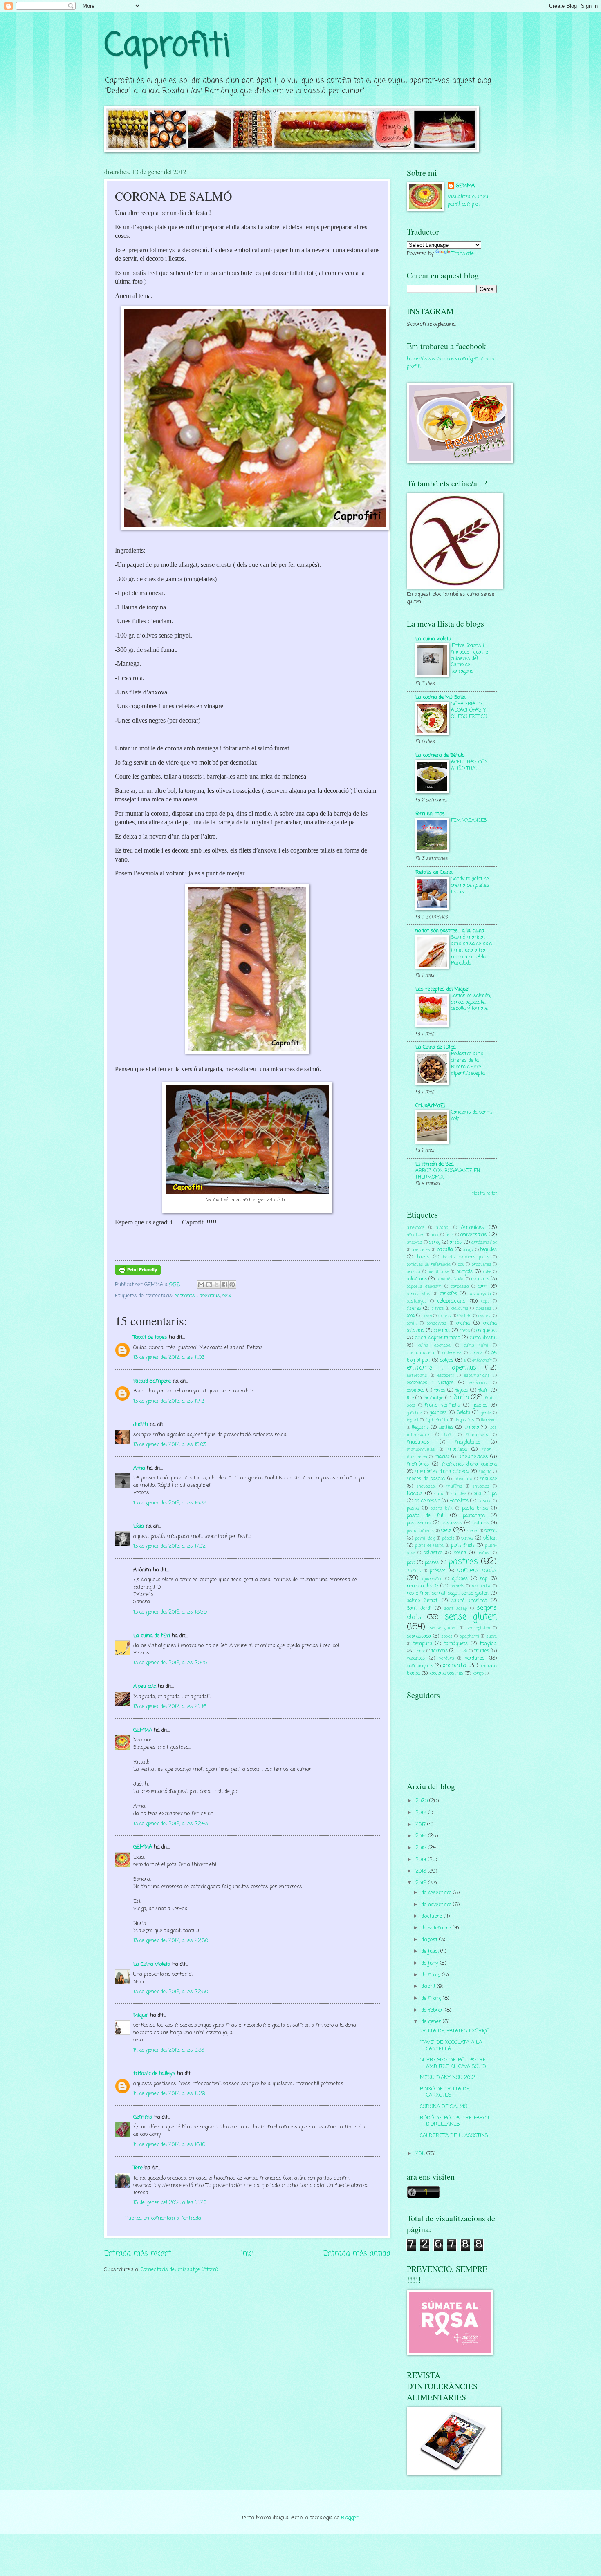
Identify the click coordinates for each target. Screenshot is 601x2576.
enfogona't (482, 1361)
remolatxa (482, 1586)
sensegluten (478, 1628)
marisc (442, 1457)
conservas (437, 1323)
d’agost (430, 1940)
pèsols (448, 1538)
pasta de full (426, 1516)
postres (463, 1562)
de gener (432, 2022)
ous (478, 1494)
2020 (422, 1801)
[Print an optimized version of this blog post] (138, 1273)
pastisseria (419, 1523)
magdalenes (468, 1442)
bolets (423, 1257)
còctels (444, 1316)
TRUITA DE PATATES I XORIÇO (455, 2031)
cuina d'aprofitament (437, 1338)
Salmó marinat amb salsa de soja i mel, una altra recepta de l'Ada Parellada (471, 950)
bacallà (445, 1250)
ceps (486, 1301)
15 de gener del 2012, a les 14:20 (170, 2203)
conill (412, 1323)
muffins (454, 1486)
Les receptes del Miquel (442, 989)
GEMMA (143, 1730)
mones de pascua (426, 1479)
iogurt (413, 1420)
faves (440, 1390)
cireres (414, 1309)
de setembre (437, 1928)
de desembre (437, 1893)
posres (432, 1563)
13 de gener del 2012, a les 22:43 (170, 1824)
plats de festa (429, 1546)
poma (460, 1553)
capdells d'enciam (424, 1287)
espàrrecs (479, 1383)
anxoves (415, 1242)
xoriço (478, 1674)
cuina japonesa (434, 1345)
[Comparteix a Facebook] (224, 1285)
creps (465, 1331)
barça (468, 1250)
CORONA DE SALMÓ (444, 2107)
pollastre (433, 1553)
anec (435, 1235)
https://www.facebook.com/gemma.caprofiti (451, 363)
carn (483, 1287)
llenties (446, 1428)
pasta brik (442, 1508)
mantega (457, 1450)
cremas (442, 1331)
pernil (491, 1531)
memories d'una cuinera (469, 1464)
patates (481, 1523)
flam (483, 1390)
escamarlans (477, 1376)
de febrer (433, 2010)
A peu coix (145, 1686)
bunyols (464, 1272)
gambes (438, 1413)
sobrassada (419, 1636)
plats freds (463, 1546)
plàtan (490, 1538)
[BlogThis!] (209, 1285)
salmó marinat (469, 1601)
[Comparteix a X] (217, 1285)
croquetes (487, 1331)
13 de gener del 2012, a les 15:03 (170, 1445)
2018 (422, 1813)
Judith (141, 1425)
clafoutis (460, 1309)
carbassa (460, 1287)
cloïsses (484, 1309)
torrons (440, 1651)
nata (439, 1494)
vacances (416, 1658)
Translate (463, 254)
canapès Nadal (451, 1279)
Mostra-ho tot (484, 1194)
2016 (422, 1836)
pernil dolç (425, 1538)
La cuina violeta (433, 639)
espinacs (416, 1390)
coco (428, 1316)
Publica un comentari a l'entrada (163, 2218)
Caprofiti (167, 46)
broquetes (482, 1265)
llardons (489, 1420)
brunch (414, 1272)
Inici (247, 2254)
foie (410, 1398)
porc (411, 1563)
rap (484, 1579)
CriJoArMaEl (430, 1106)
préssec (437, 1571)
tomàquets (456, 1644)
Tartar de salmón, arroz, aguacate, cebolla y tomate (471, 1002)
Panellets (459, 1501)
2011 (421, 2154)
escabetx (446, 1376)
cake (487, 1272)
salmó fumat (422, 1601)
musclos (481, 1486)
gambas (415, 1413)
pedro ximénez (421, 1531)
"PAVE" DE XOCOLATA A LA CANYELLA (451, 2046)
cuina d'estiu (483, 1338)
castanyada (480, 1294)
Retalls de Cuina (434, 872)
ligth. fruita (437, 1420)
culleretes (452, 1353)
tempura (423, 1644)
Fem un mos (430, 814)
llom (448, 1435)
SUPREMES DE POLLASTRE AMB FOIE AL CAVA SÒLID (453, 2063)
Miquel (141, 2015)
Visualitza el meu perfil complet (468, 200)
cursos (476, 1353)
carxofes (449, 1294)
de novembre (437, 1905)
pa (494, 1494)
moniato (464, 1479)
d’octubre (433, 1916)
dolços (447, 1360)
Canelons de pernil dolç (471, 1116)
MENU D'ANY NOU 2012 (447, 2078)
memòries (418, 1464)
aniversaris (474, 1235)
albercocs (416, 1228)
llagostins (464, 1420)
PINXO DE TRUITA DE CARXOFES (445, 2092)
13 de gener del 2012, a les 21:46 (170, 1707)
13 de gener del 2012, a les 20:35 (170, 1663)
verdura (447, 1658)
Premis (414, 1571)
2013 (422, 1871)
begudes (488, 1250)
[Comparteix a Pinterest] (232, 1285)
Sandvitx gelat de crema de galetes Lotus (470, 885)
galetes (480, 1405)
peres (473, 1531)
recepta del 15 (423, 1586)
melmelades (474, 1457)
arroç (434, 1242)
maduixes (418, 1442)
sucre (491, 1636)
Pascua (485, 1501)
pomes (484, 1553)
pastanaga (474, 1516)
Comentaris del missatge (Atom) (179, 2270)
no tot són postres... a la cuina (450, 931)
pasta (413, 1508)
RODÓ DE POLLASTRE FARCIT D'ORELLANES (455, 2121)
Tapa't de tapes (150, 1337)
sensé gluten (443, 1628)
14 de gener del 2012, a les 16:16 (169, 2145)
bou (461, 1265)
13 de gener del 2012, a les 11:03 (169, 1357)
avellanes (421, 1250)
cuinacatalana (420, 1353)
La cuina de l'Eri (152, 1636)
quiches (460, 1579)
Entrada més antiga (357, 2254)
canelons (480, 1279)
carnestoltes (419, 1294)
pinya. (467, 1538)
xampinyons (420, 1666)
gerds (486, 1413)
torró (420, 1651)
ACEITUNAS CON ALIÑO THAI (469, 765)
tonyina (488, 1644)
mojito (485, 1472)
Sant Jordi (419, 1609)
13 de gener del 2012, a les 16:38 (170, 1503)
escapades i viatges (430, 1383)
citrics (438, 1309)
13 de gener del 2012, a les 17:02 (169, 1546)
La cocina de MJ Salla (441, 697)
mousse (488, 1479)
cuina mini (476, 1345)
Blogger (350, 2518)
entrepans (417, 1376)
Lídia (139, 1526)
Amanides (472, 1228)
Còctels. (465, 1316)
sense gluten (471, 1617)
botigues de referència (429, 1265)
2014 (422, 1860)
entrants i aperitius (197, 1296)
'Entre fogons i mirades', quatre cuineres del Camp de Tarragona (470, 659)
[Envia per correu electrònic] (201, 1285)
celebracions (451, 1301)
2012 (422, 1883)
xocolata (454, 1666)
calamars (417, 1279)
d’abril (429, 1986)
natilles (459, 1494)
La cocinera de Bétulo (440, 755)
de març (432, 1998)
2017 (421, 1825)
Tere (138, 2168)
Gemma (143, 2117)
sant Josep (456, 1609)
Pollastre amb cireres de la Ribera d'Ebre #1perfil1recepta (468, 1064)
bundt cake (438, 1272)
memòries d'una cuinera (442, 1472)
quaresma (433, 1579)
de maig (432, 1975)
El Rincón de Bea (435, 1164)
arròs (456, 1242)
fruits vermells (442, 1405)
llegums (420, 1428)
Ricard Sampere (152, 1381)
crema (463, 1323)
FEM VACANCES (469, 820)
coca (411, 1316)
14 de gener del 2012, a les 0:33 (169, 2050)
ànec (450, 1235)
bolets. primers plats (466, 1257)
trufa (462, 1651)
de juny (431, 1963)
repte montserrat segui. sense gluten (448, 1593)
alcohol (443, 1228)
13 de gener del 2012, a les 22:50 (171, 1941)
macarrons (477, 1435)
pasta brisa (475, 1508)
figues (462, 1390)
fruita (461, 1398)
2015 (422, 1848)
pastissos (452, 1523)
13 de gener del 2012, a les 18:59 (170, 1612)
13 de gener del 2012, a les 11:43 (169, 1401)
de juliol (431, 1951)
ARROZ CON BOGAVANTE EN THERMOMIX (448, 1174)
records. (457, 1586)
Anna (139, 1468)
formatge (433, 1398)
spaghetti (469, 1636)
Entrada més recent (138, 2254)
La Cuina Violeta (152, 1964)
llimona (471, 1428)
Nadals (415, 1494)
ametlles (416, 1235)
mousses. (426, 1486)
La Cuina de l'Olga (436, 1047)
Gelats (463, 1413)
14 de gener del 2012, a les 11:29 (169, 2094)
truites (481, 1651)
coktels (485, 1316)
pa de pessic (427, 1501)
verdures (475, 1658)
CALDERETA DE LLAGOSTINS (454, 2136)
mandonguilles (421, 1450)
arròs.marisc (484, 1242)
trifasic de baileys (154, 2074)
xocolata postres (446, 1674)
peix (227, 1296)
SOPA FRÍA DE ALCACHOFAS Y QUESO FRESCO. (469, 711)
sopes (447, 1636)
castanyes (417, 1301)
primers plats (477, 1571)
